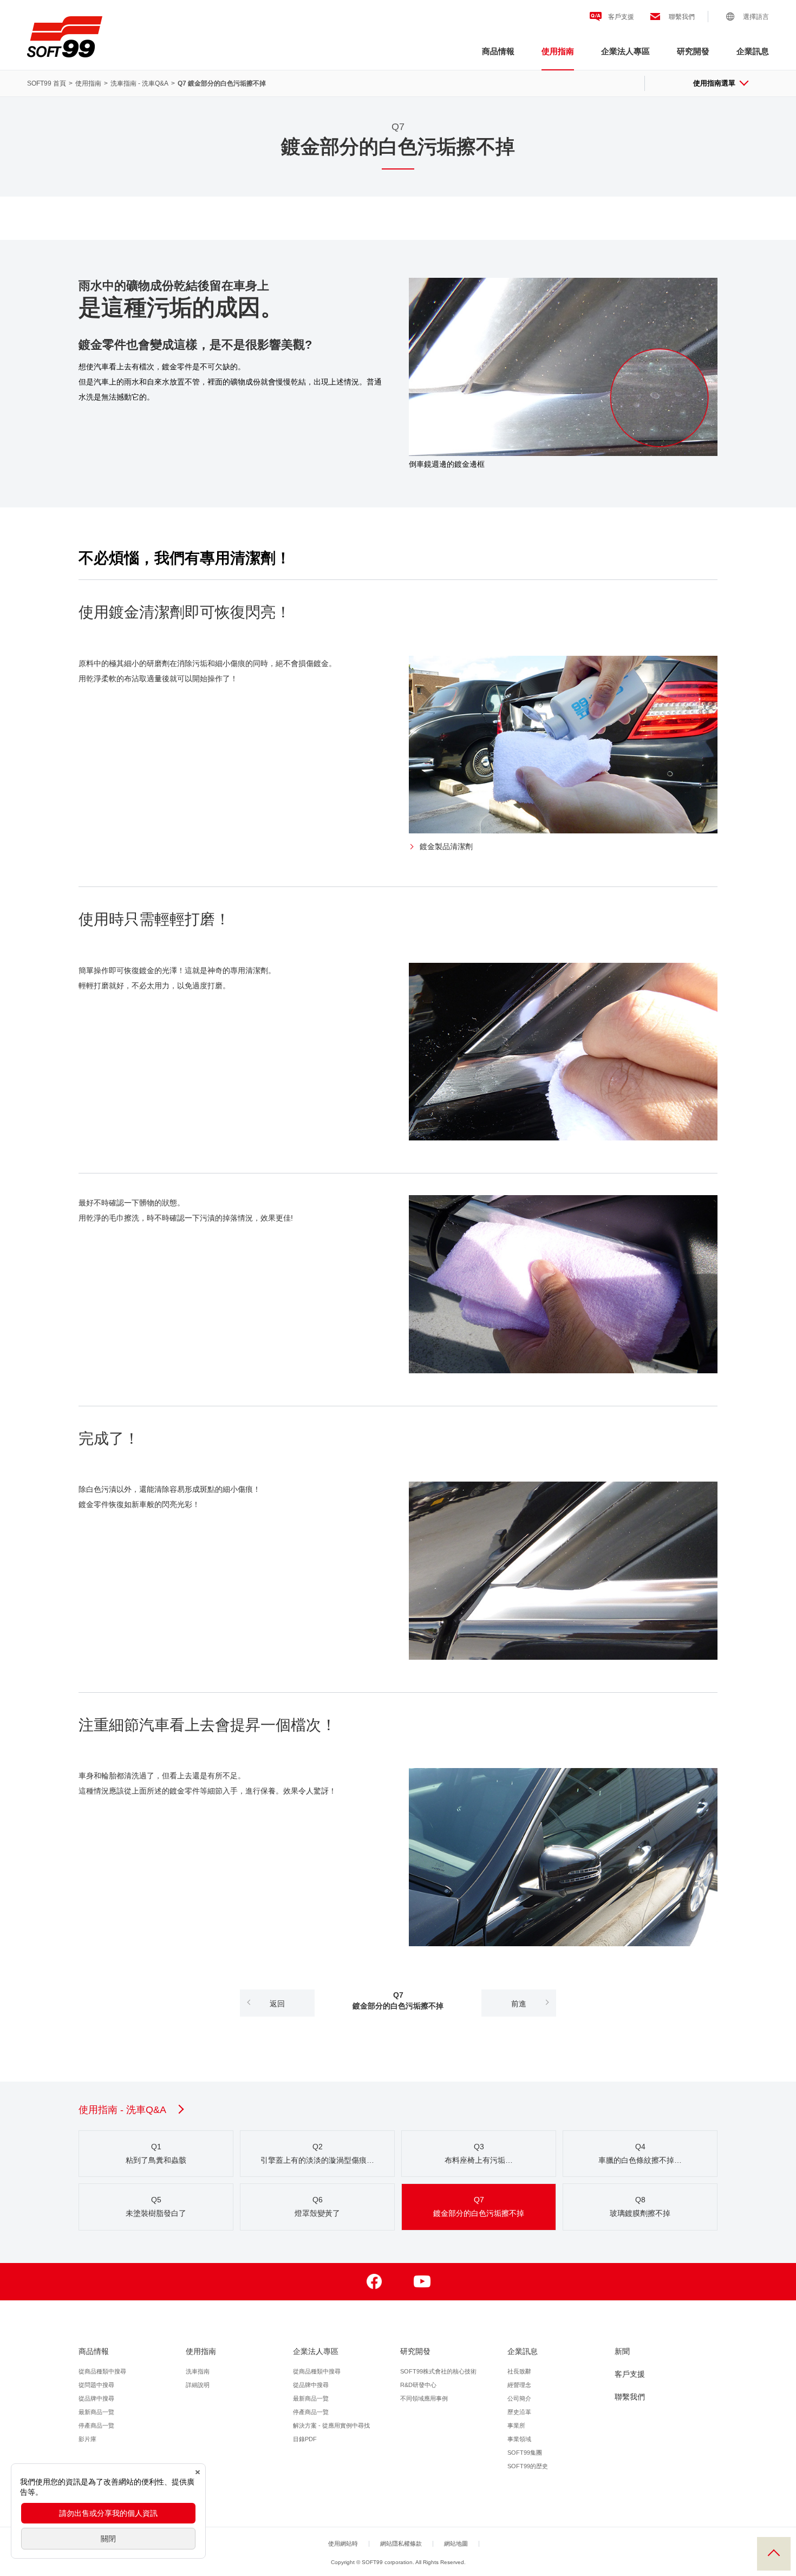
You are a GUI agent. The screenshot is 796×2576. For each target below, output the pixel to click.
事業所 (516, 2425)
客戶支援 (621, 17)
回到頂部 (774, 2554)
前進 (519, 2004)
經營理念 (519, 2385)
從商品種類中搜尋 (102, 2371)
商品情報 (498, 51)
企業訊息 (753, 51)
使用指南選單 (714, 83)
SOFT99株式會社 (65, 37)
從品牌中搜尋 (96, 2398)
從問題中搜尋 (96, 2385)
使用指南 (558, 51)
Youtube (422, 2282)
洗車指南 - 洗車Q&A (139, 83)
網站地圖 (456, 2544)
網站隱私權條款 (401, 2544)
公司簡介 (519, 2398)
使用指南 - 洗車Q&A (122, 2110)
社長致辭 (519, 2371)
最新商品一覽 (96, 2412)
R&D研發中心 (418, 2385)
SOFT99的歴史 (528, 2466)
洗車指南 (198, 2371)
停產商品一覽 (96, 2425)
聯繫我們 (682, 17)
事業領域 (519, 2439)
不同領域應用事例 (424, 2398)
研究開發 (693, 51)
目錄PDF (305, 2439)
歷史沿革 (519, 2412)
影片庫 (87, 2439)
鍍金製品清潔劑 (446, 846)
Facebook (374, 2282)
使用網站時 (343, 2544)
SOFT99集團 (525, 2453)
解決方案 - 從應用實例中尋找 (331, 2425)
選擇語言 (756, 17)
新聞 (622, 2351)
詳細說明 (198, 2385)
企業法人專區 (625, 51)
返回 (277, 2004)
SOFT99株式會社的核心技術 (438, 2371)
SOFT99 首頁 (47, 83)
